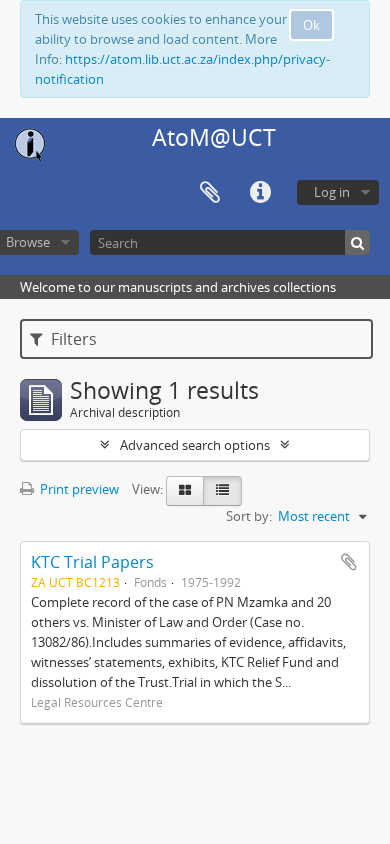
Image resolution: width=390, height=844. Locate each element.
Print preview (78, 489)
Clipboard (210, 193)
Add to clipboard (349, 562)
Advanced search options (195, 445)
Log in (332, 192)
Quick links (260, 193)
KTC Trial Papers (92, 562)
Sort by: (249, 516)
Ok (311, 25)
